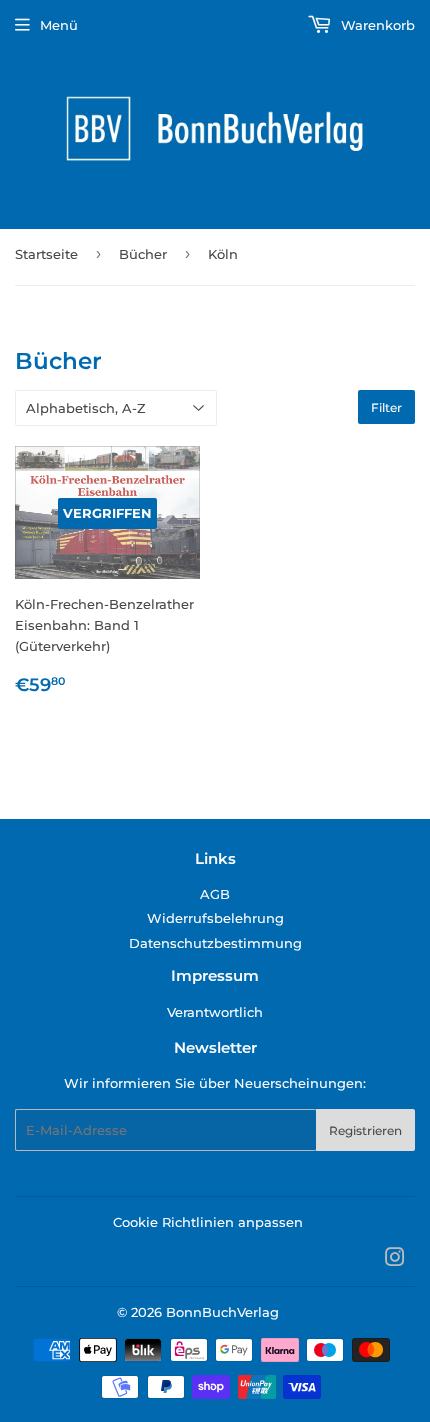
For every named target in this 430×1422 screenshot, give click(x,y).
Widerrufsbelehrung (215, 918)
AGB (215, 894)
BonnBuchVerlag (222, 1312)
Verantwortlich (215, 1012)
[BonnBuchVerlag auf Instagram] (395, 1260)
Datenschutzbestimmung (215, 943)
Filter (386, 407)
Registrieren (365, 1130)
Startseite (46, 254)
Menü (59, 25)
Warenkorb (376, 25)
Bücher (143, 254)
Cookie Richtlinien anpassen (208, 1222)
